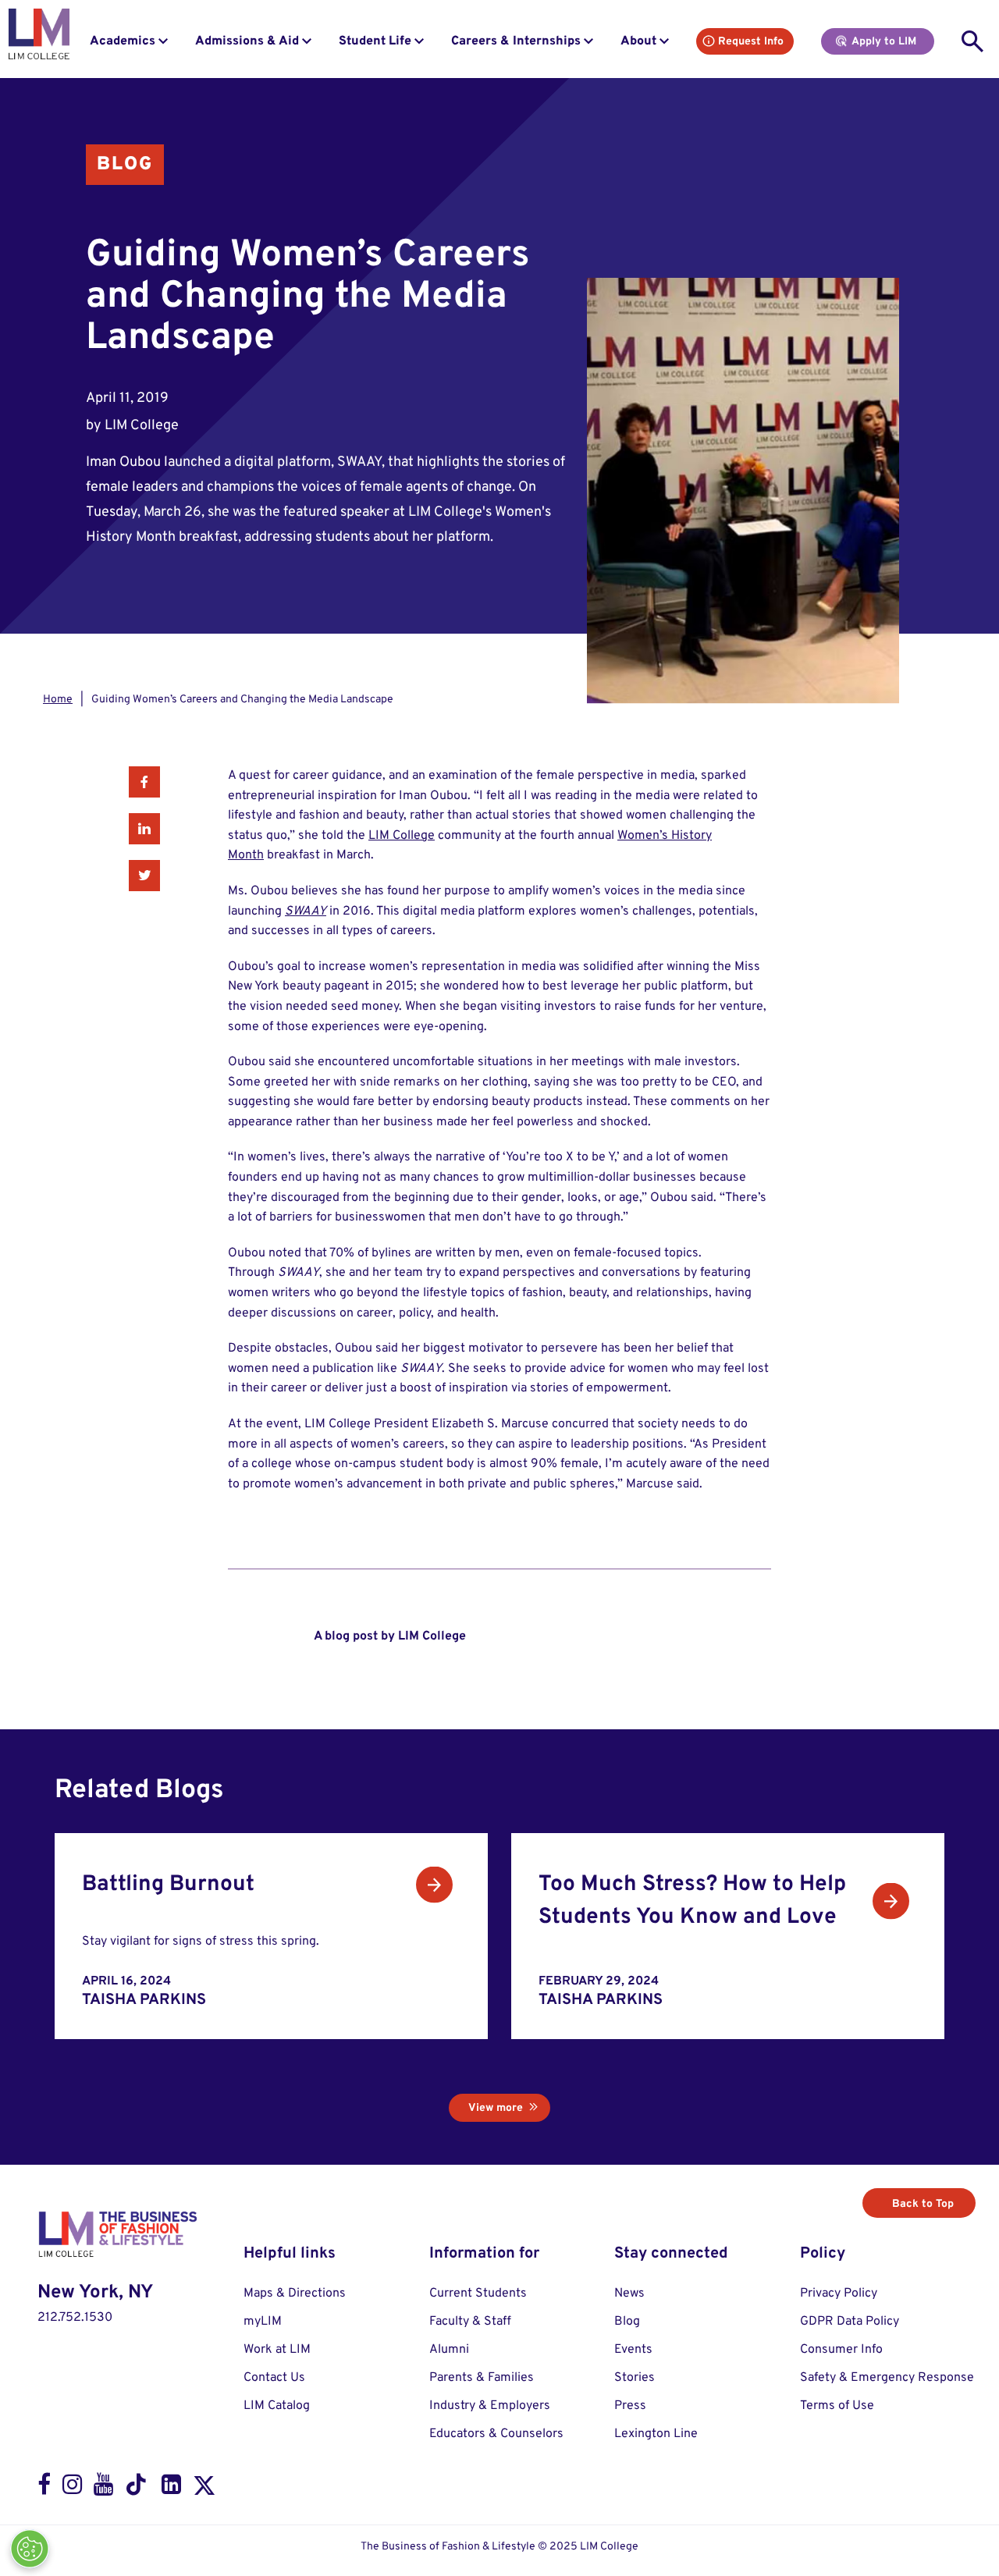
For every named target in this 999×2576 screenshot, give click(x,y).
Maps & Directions (295, 2294)
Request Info (751, 42)
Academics (123, 41)
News (629, 2294)
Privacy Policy (839, 2294)
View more (496, 2108)
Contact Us (274, 2378)
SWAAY (306, 911)
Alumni (449, 2350)
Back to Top (923, 2204)
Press (630, 2406)
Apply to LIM (884, 42)
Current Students (478, 2294)
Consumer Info (841, 2350)
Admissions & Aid (247, 41)
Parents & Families (482, 2378)
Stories (635, 2378)
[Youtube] (103, 2488)
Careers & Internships (516, 41)
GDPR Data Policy (850, 2322)
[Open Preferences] (30, 2549)
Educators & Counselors (496, 2434)
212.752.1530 (75, 2318)
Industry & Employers (490, 2406)
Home (58, 700)
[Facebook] (44, 2488)
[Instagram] (72, 2488)
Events (633, 2350)
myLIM (263, 2322)
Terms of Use (837, 2406)
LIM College (402, 836)
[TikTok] (137, 2489)
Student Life (375, 41)
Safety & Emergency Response (887, 2378)
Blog (125, 165)
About (638, 41)
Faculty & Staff (470, 2322)
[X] (204, 2489)
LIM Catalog (277, 2406)
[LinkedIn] (171, 2488)
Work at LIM (277, 2350)
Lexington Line (656, 2434)
